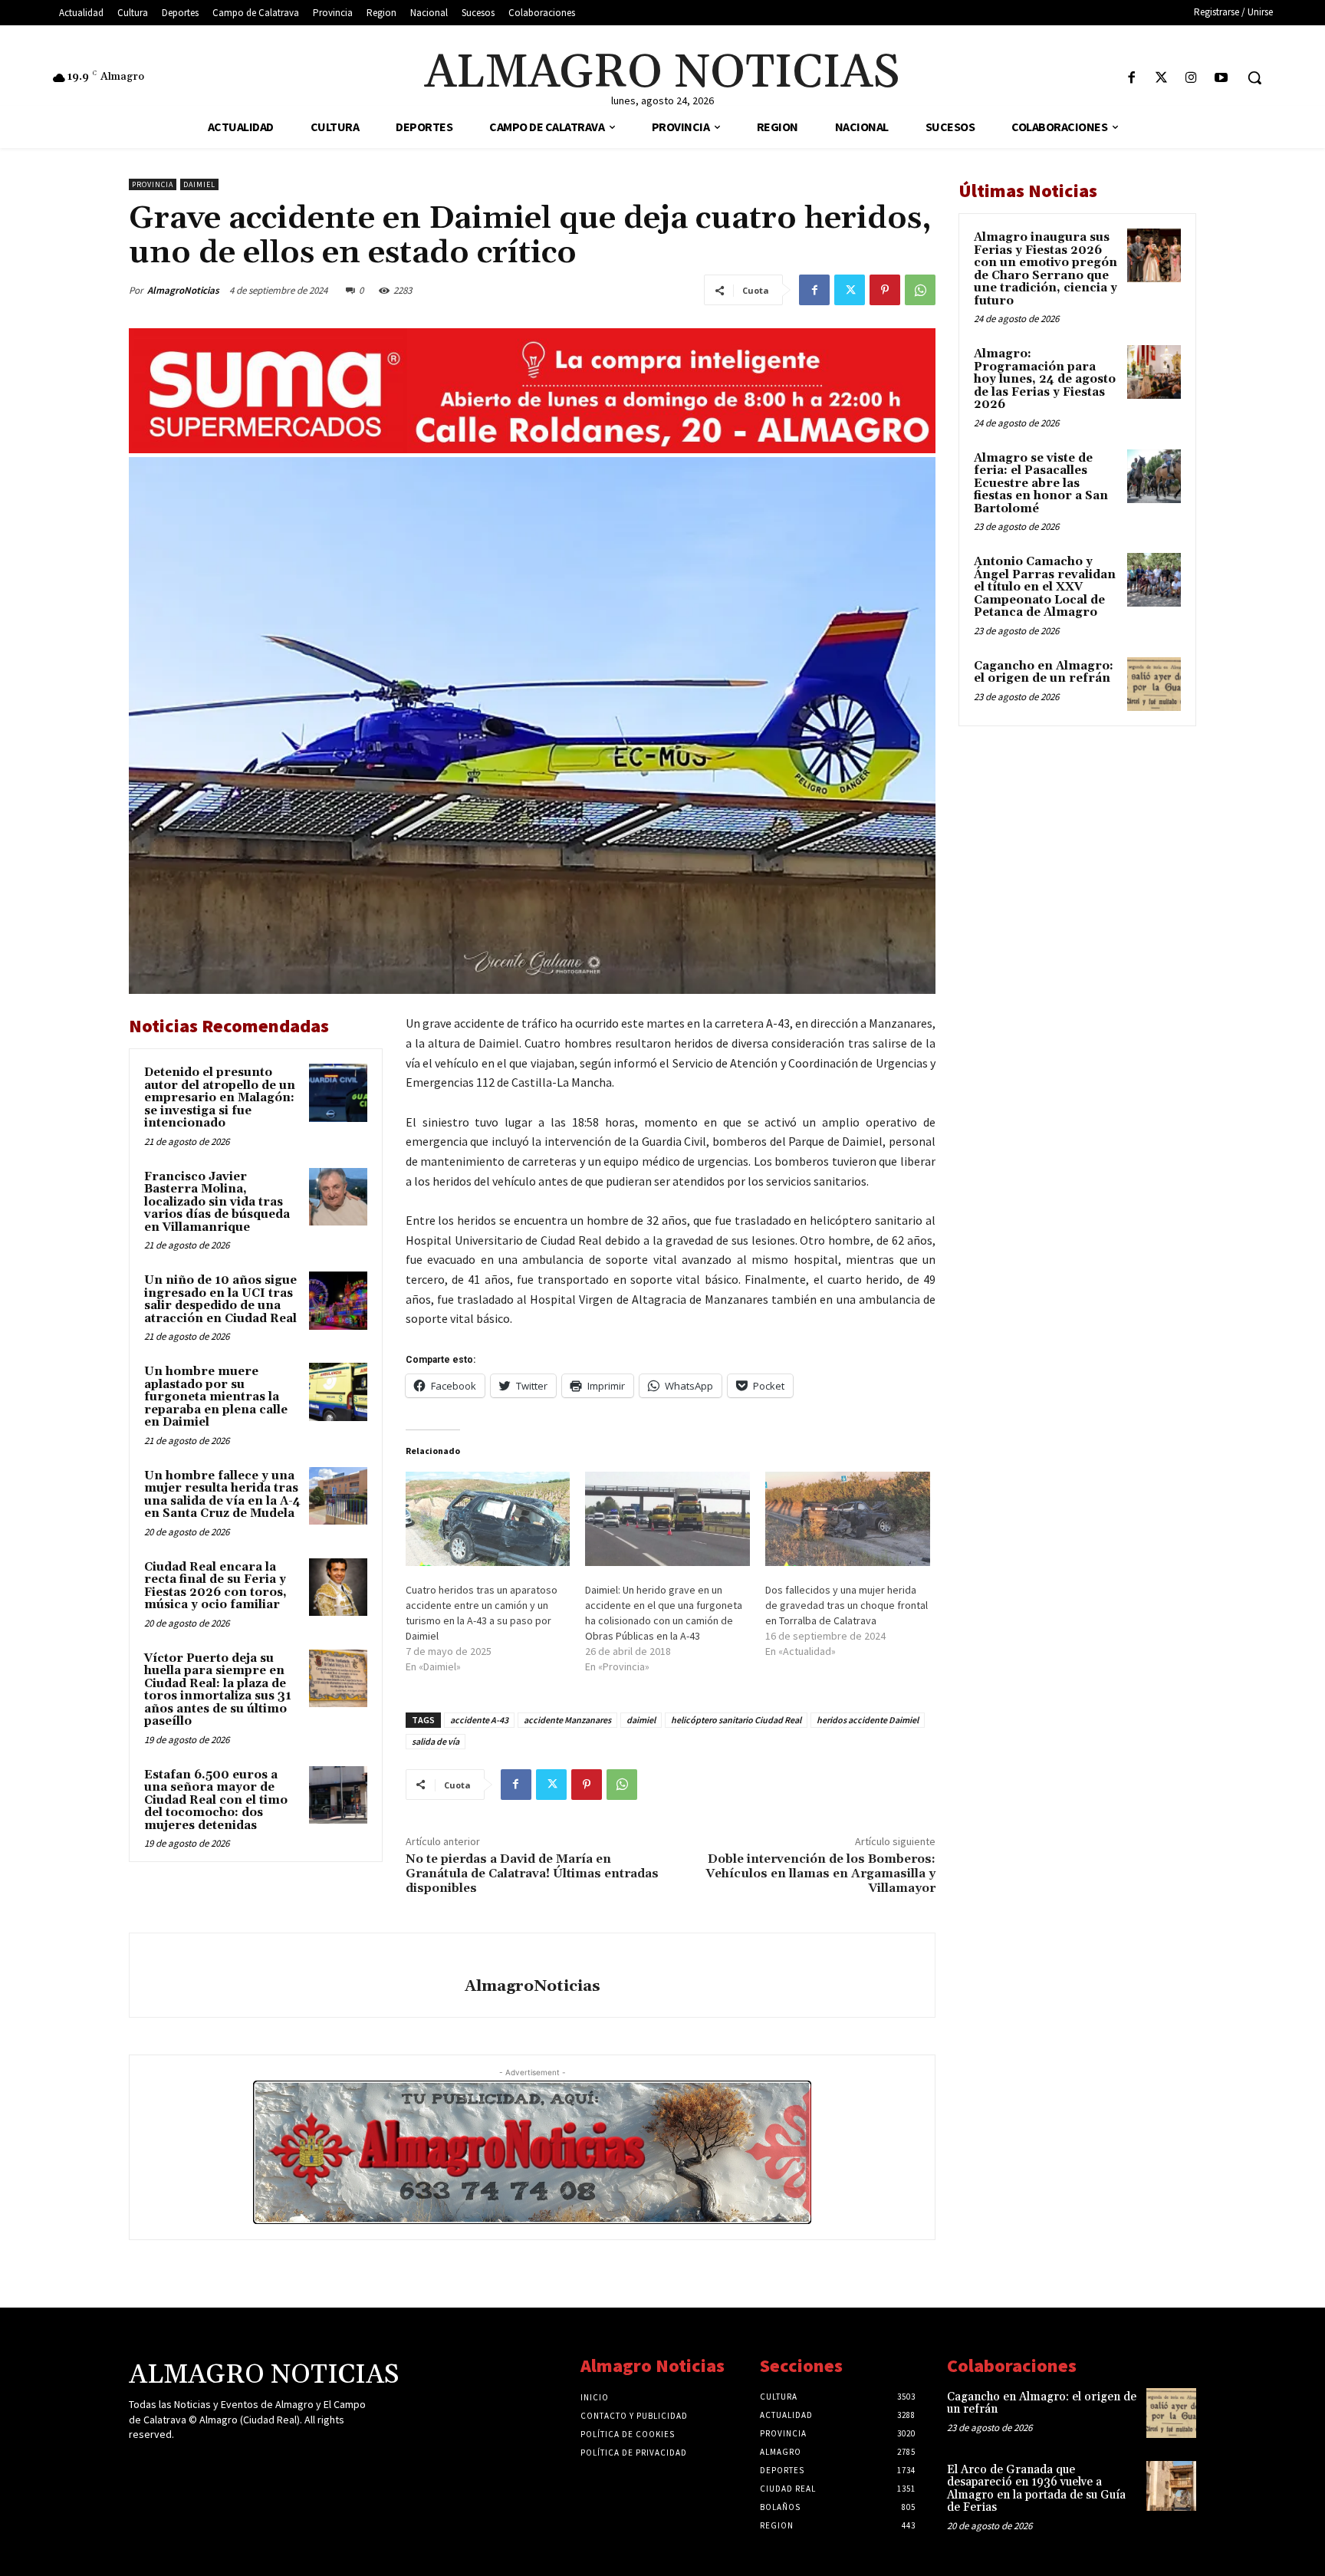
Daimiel (199, 184)
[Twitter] (1161, 79)
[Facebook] (1131, 79)
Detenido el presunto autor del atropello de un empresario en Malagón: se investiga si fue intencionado (220, 1098)
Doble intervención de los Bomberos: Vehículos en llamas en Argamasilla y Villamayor (820, 1874)
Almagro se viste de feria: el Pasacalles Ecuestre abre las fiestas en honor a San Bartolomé (1041, 484)
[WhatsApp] (920, 290)
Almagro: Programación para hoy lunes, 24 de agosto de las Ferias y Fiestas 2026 (1045, 379)
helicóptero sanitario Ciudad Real (736, 1720)
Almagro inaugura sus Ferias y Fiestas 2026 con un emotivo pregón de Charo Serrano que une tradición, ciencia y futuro (1046, 269)
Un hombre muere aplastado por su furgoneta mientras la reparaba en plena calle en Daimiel (216, 1397)
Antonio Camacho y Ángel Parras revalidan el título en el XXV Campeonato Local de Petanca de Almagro (1045, 587)
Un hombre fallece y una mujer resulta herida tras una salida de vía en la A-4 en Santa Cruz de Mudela (222, 1495)
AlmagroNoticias (183, 290)
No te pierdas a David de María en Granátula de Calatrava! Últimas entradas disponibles (532, 1874)
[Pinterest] (885, 290)
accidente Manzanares (567, 1720)
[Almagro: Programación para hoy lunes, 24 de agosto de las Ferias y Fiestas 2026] (1154, 372)
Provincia (153, 184)
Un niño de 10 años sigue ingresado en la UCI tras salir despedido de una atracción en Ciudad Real (220, 1300)
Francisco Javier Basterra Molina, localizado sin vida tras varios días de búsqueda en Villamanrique (217, 1202)
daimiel (641, 1720)
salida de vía (436, 1741)
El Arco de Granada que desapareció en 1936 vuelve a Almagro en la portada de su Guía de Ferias (1036, 2489)
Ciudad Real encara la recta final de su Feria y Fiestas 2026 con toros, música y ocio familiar (215, 1586)
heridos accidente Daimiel (868, 1720)
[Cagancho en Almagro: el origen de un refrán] (1154, 684)
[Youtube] (1221, 79)
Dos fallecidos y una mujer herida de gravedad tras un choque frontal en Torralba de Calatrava (847, 1605)
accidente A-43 (479, 1720)
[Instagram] (1191, 79)
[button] (1254, 77)
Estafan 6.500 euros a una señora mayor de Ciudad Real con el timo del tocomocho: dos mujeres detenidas (216, 1800)
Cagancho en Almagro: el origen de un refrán (1044, 673)
